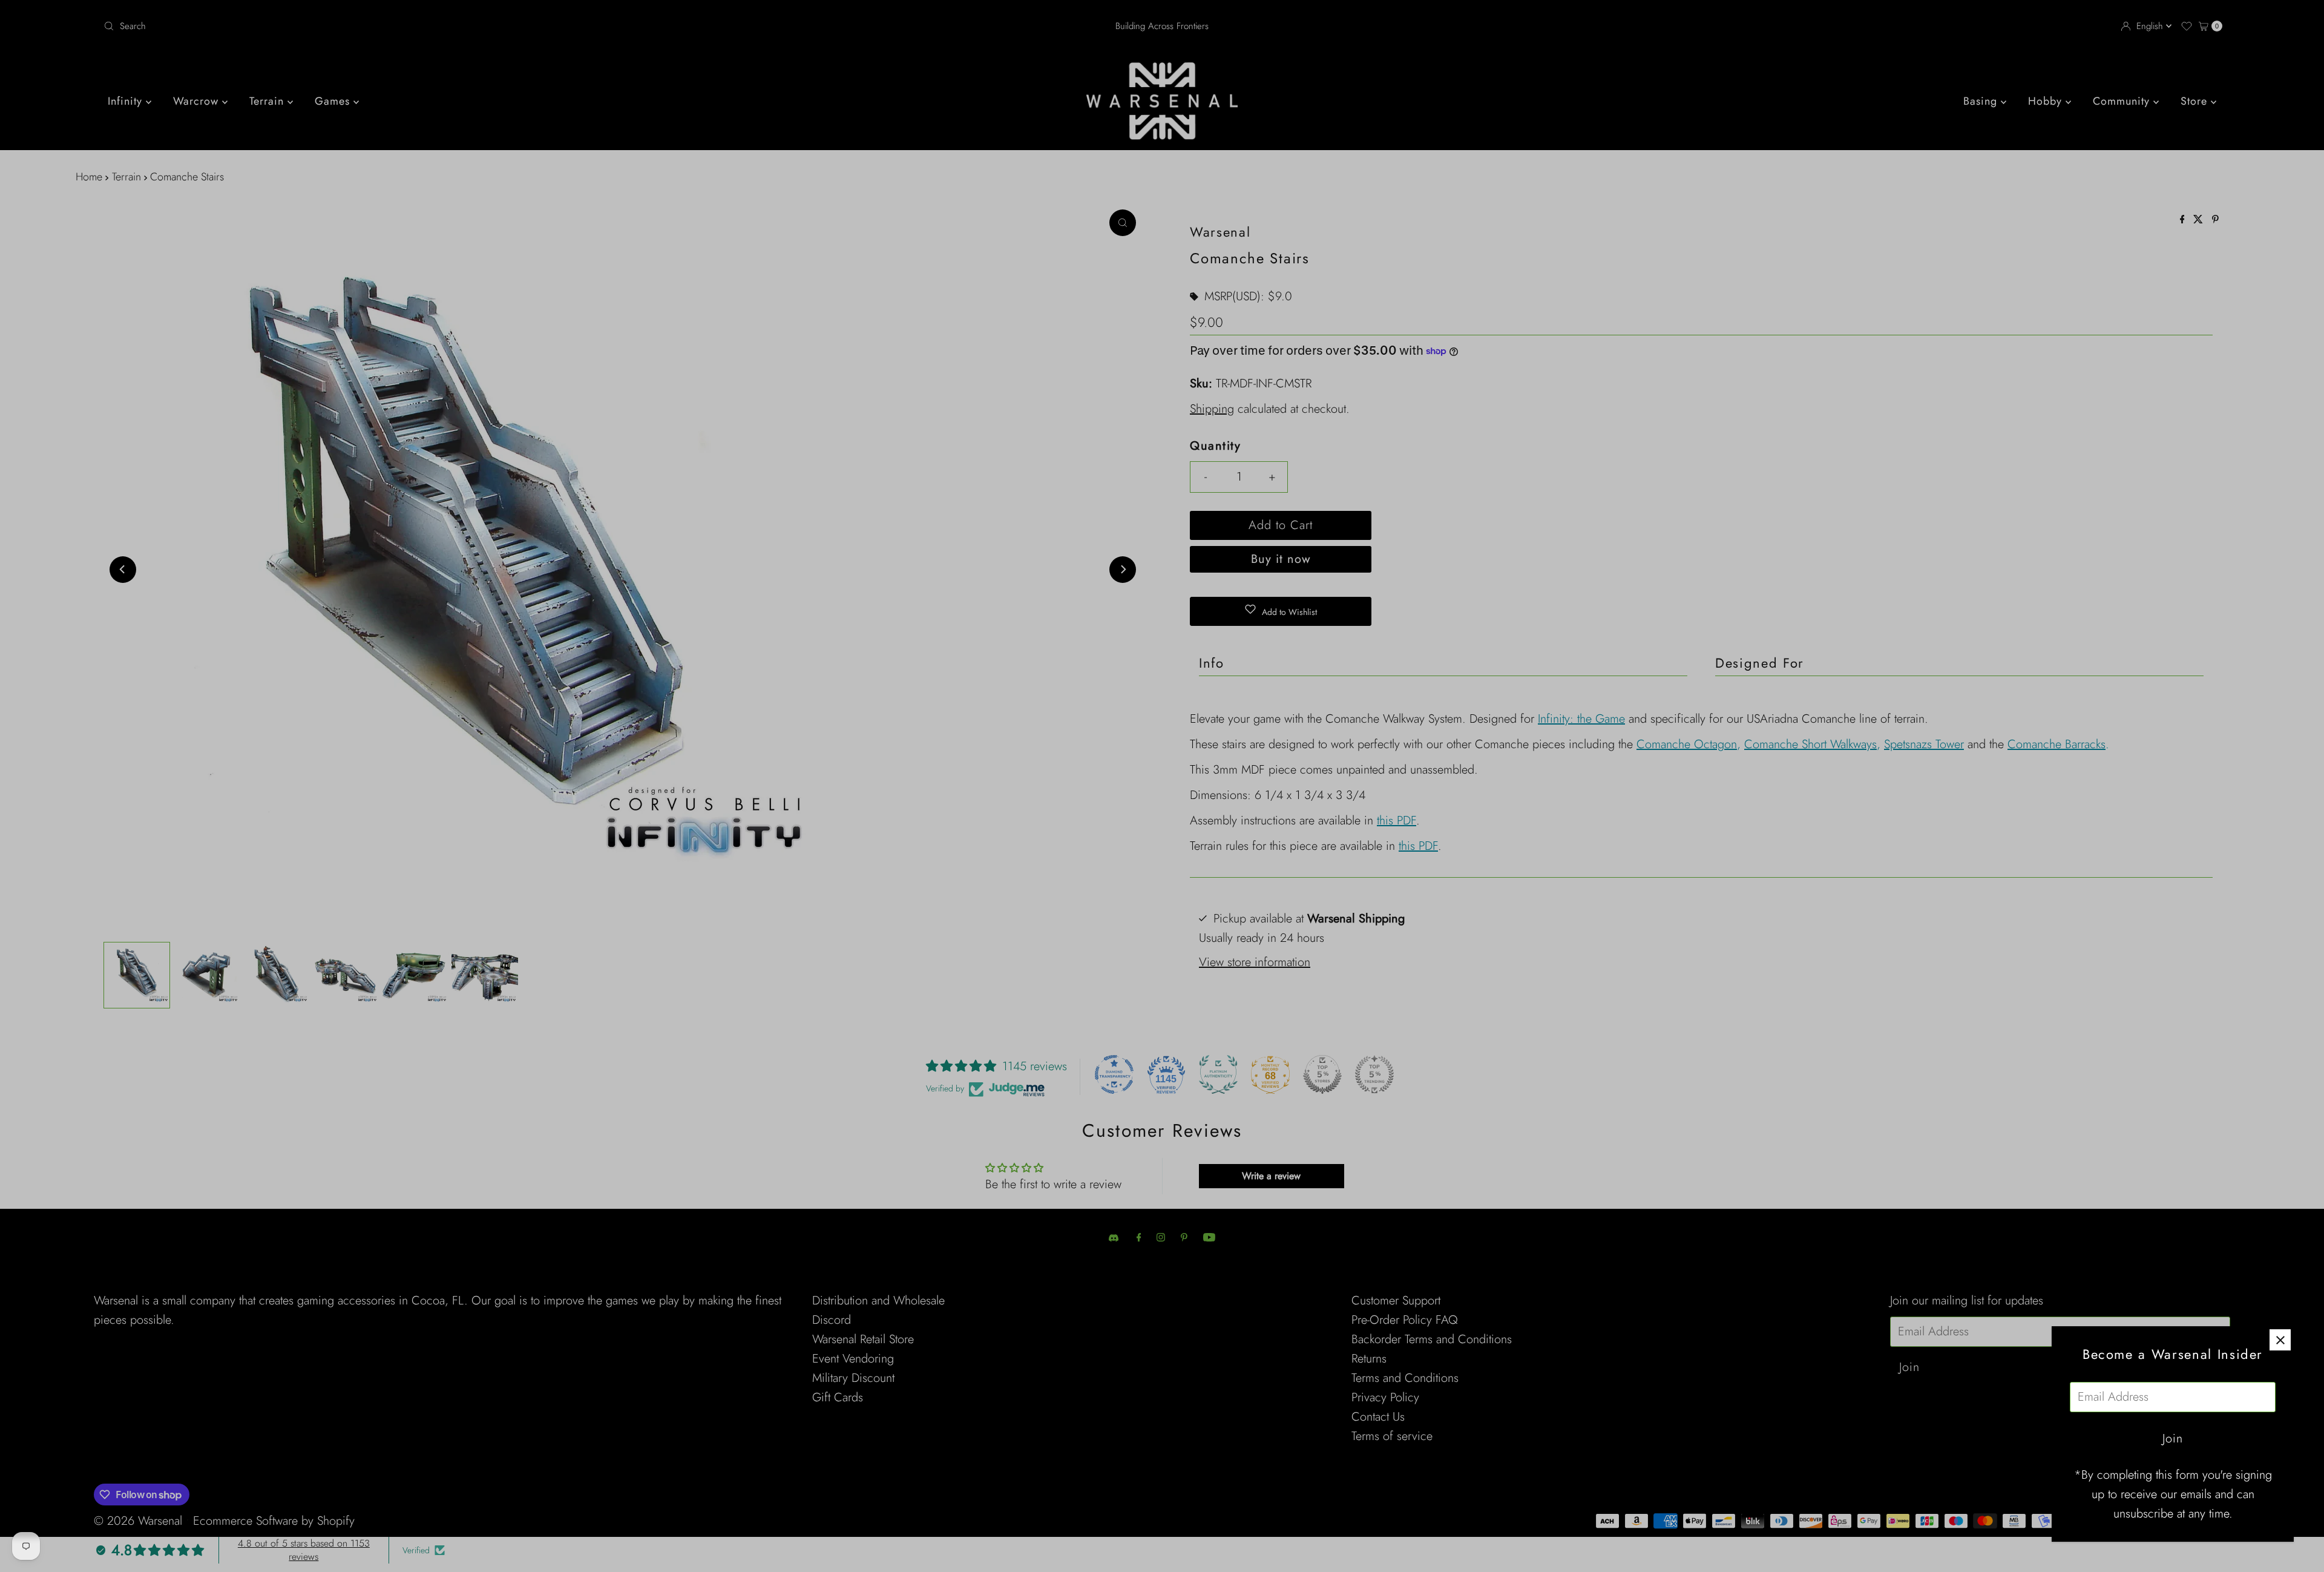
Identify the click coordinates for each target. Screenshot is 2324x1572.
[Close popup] (2280, 1340)
